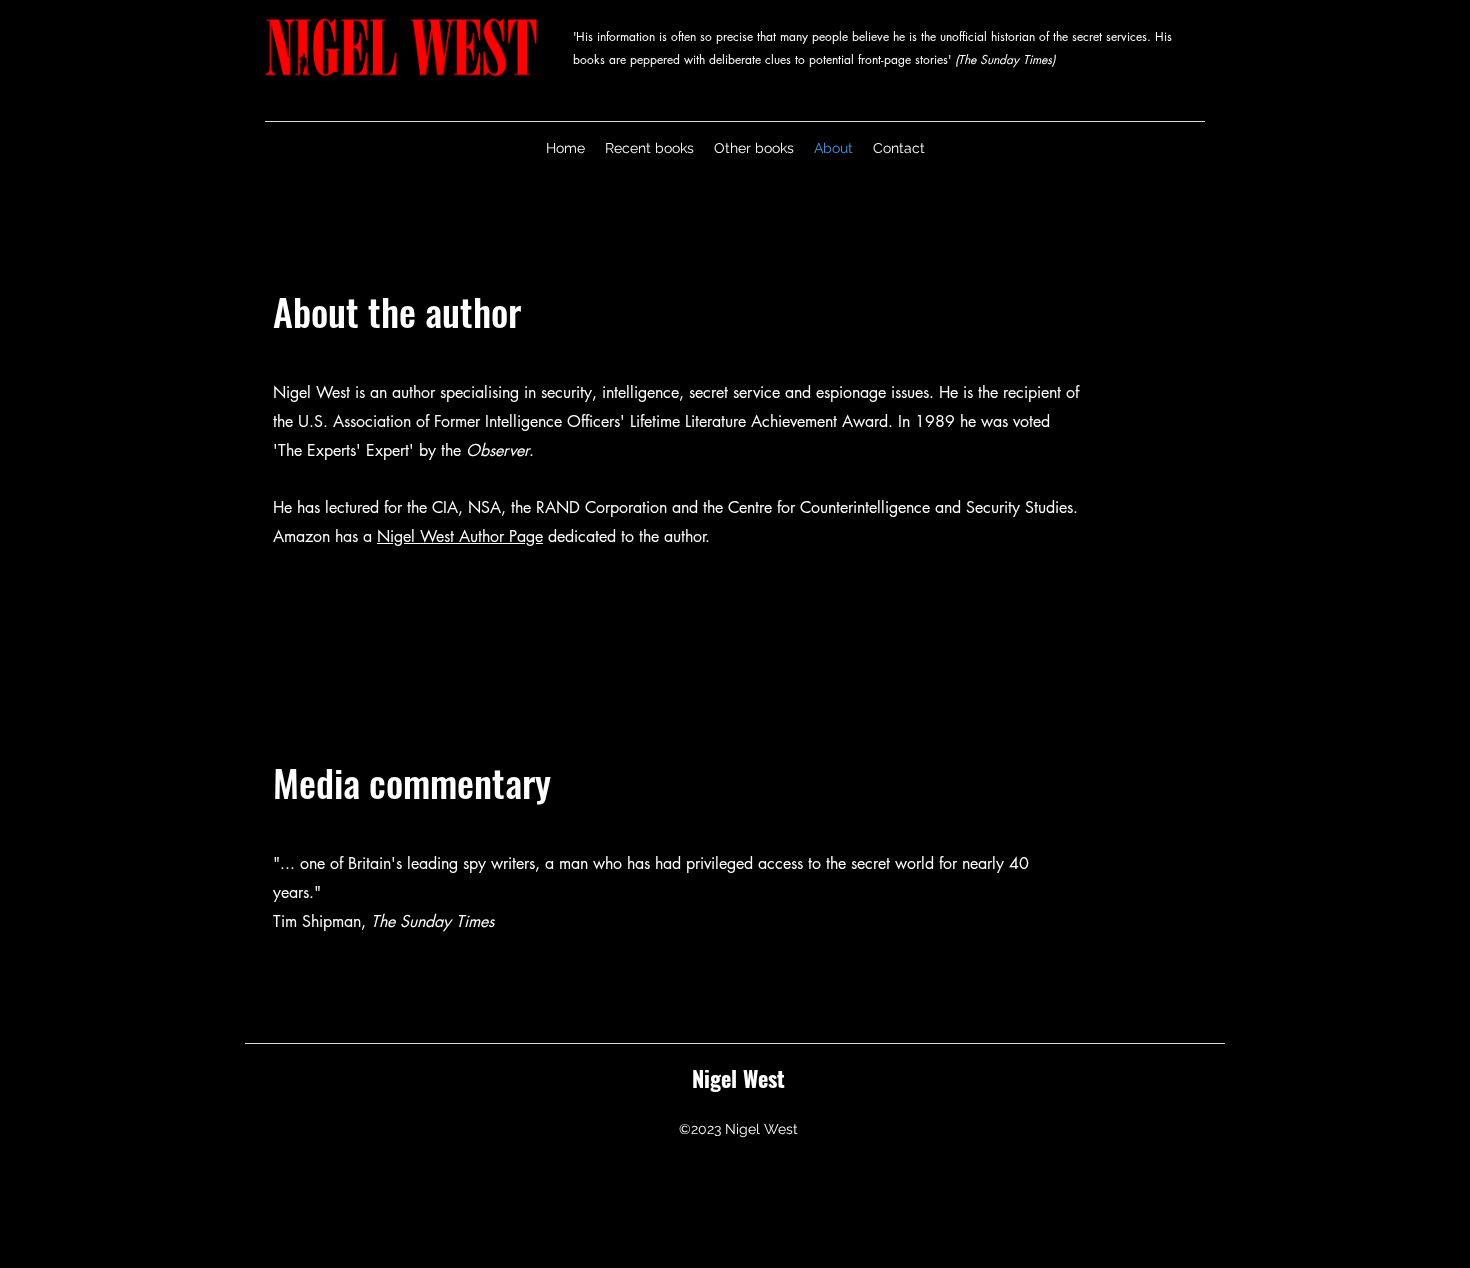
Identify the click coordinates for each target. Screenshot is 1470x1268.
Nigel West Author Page (460, 536)
